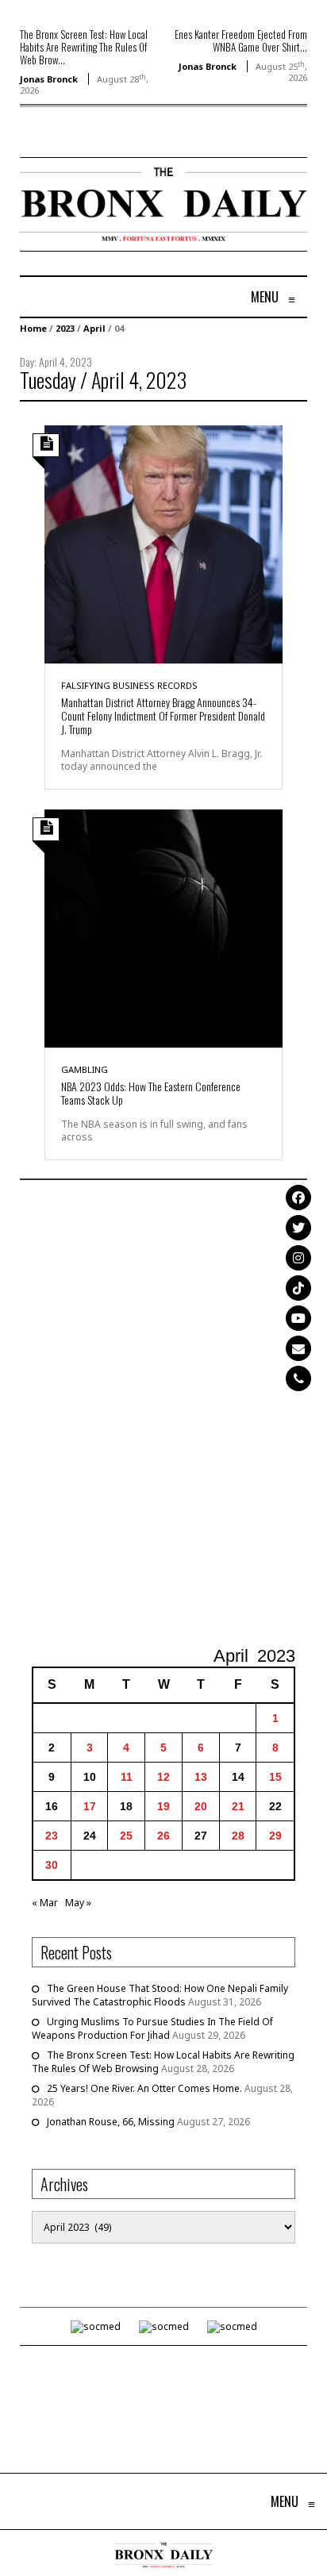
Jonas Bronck (49, 79)
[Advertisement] (163, 1415)
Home (33, 328)
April (94, 328)
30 (52, 1865)
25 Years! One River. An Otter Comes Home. (144, 2088)
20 (201, 1806)
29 (275, 1836)
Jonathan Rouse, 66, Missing (111, 2122)
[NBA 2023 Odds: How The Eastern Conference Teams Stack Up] (163, 927)
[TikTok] (298, 1288)
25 (126, 1836)
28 (238, 1836)
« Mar (45, 1903)
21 (238, 1806)
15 (275, 1777)
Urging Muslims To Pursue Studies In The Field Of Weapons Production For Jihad (152, 2028)
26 (163, 1836)
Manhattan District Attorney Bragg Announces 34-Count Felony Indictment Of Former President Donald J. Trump (163, 715)
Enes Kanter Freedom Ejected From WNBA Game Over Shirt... (241, 40)
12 (163, 1777)
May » (78, 1903)
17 (90, 1806)
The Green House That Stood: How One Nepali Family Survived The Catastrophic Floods (160, 1995)
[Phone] (298, 1378)
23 (52, 1836)
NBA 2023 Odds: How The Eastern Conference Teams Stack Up (151, 1093)
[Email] (298, 1348)
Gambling (85, 1069)
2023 (65, 328)
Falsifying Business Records (129, 685)
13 (201, 1777)
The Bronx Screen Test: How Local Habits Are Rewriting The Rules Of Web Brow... (84, 47)
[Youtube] (298, 1318)
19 (163, 1806)
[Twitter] (298, 1228)
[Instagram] (298, 1258)
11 (127, 1777)
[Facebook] (298, 1198)
